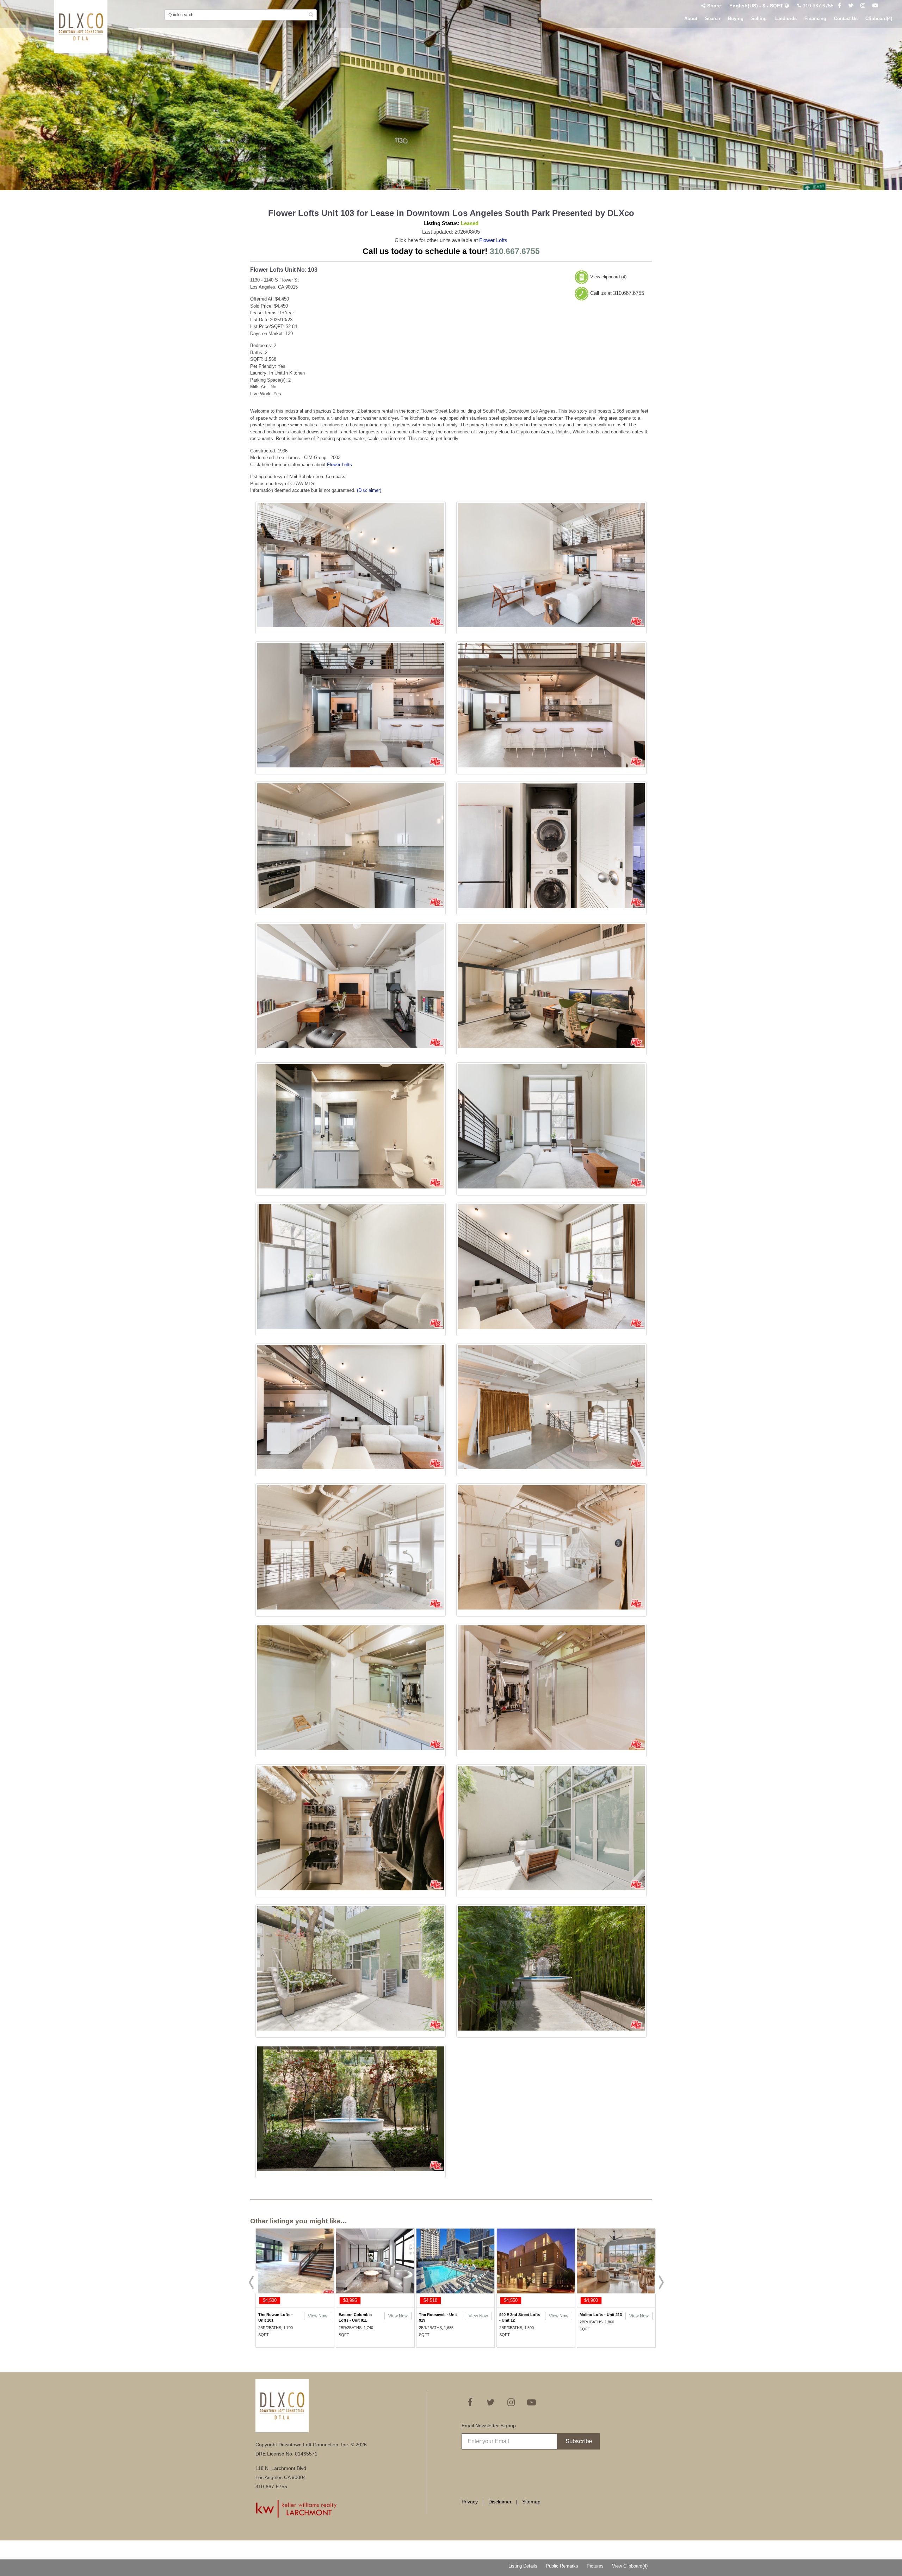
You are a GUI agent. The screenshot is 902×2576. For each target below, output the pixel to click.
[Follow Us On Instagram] (863, 6)
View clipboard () (608, 277)
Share (714, 6)
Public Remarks (562, 2566)
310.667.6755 (817, 6)
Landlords (786, 18)
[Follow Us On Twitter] (851, 6)
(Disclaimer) (369, 490)
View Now (318, 2316)
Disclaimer (500, 2502)
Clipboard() (879, 18)
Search (713, 18)
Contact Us (846, 18)
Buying (736, 18)
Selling (759, 18)
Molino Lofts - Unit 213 (601, 2315)
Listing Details (523, 2566)
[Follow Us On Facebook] (839, 6)
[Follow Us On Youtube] (875, 6)
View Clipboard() (630, 2566)
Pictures (595, 2566)
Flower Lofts (493, 240)
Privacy (470, 2502)
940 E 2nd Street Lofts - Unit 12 (520, 2317)
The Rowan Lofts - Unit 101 (276, 2317)
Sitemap (531, 2502)
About (691, 18)
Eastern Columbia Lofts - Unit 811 (355, 2317)
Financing (815, 18)
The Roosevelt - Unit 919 (438, 2317)
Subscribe (579, 2441)
